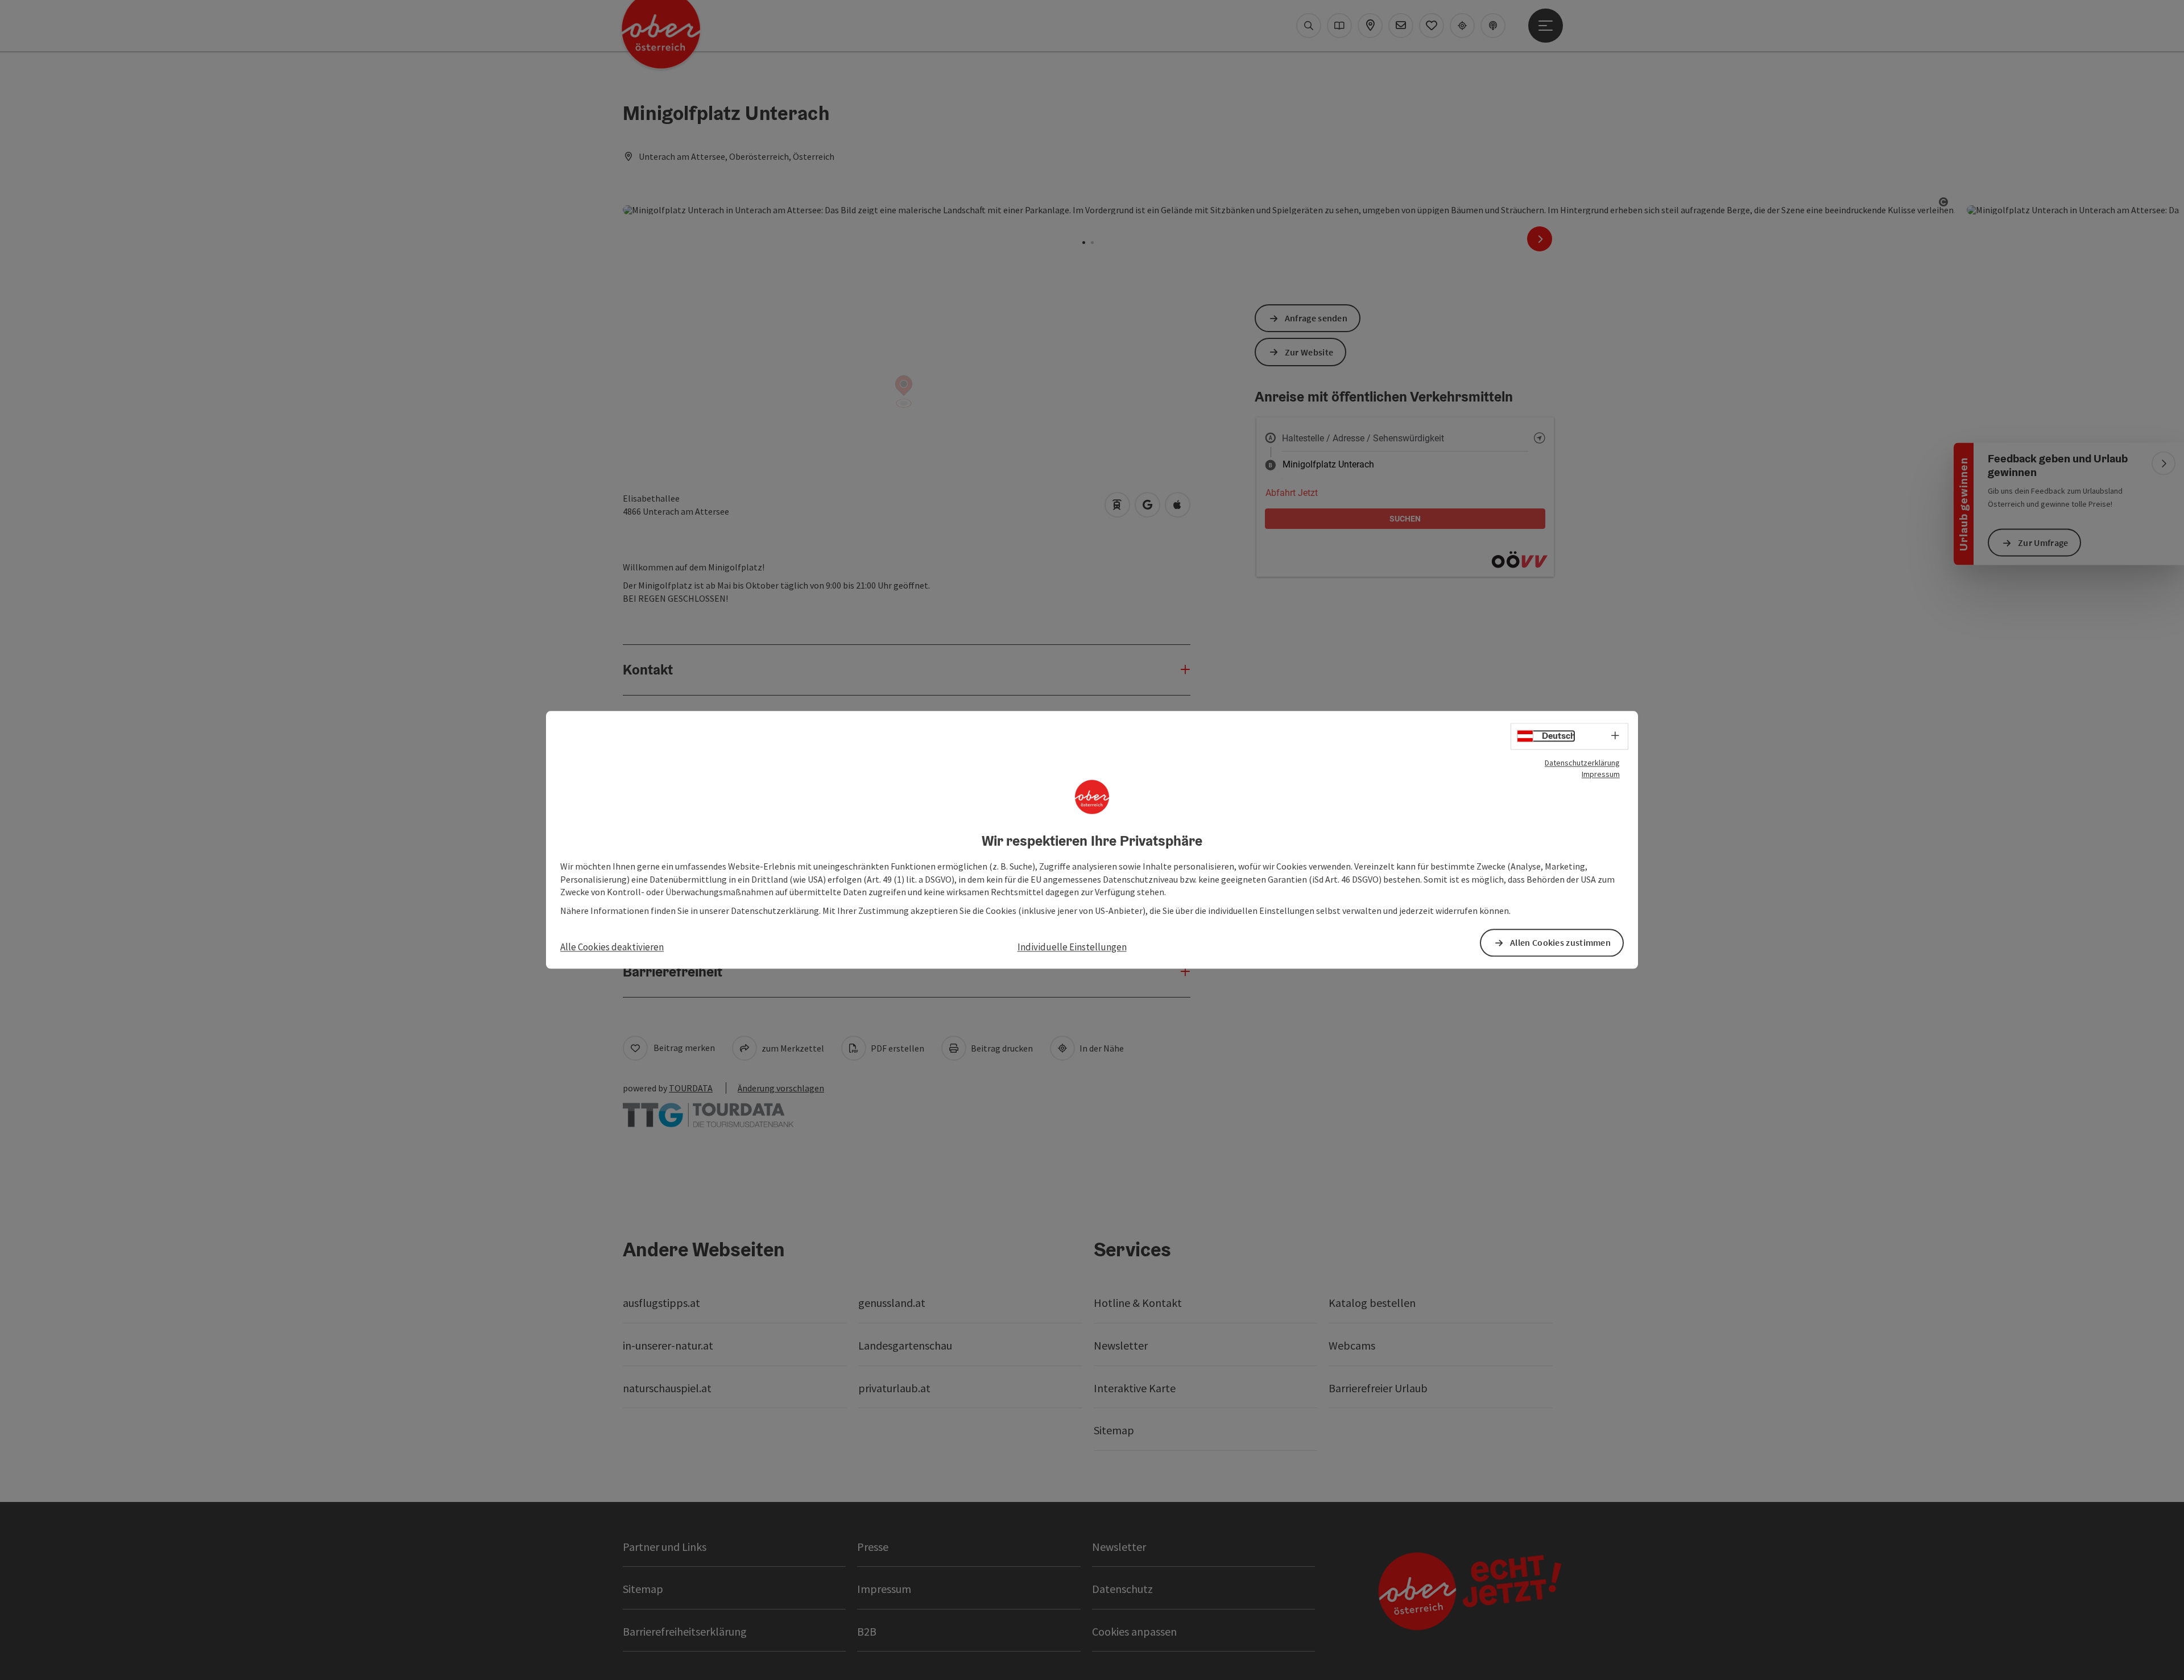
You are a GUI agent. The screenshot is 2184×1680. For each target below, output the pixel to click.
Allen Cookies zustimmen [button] (1560, 943)
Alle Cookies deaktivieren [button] (612, 947)
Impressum (1601, 774)
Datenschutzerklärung (1582, 763)
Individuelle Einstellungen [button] (1072, 947)
